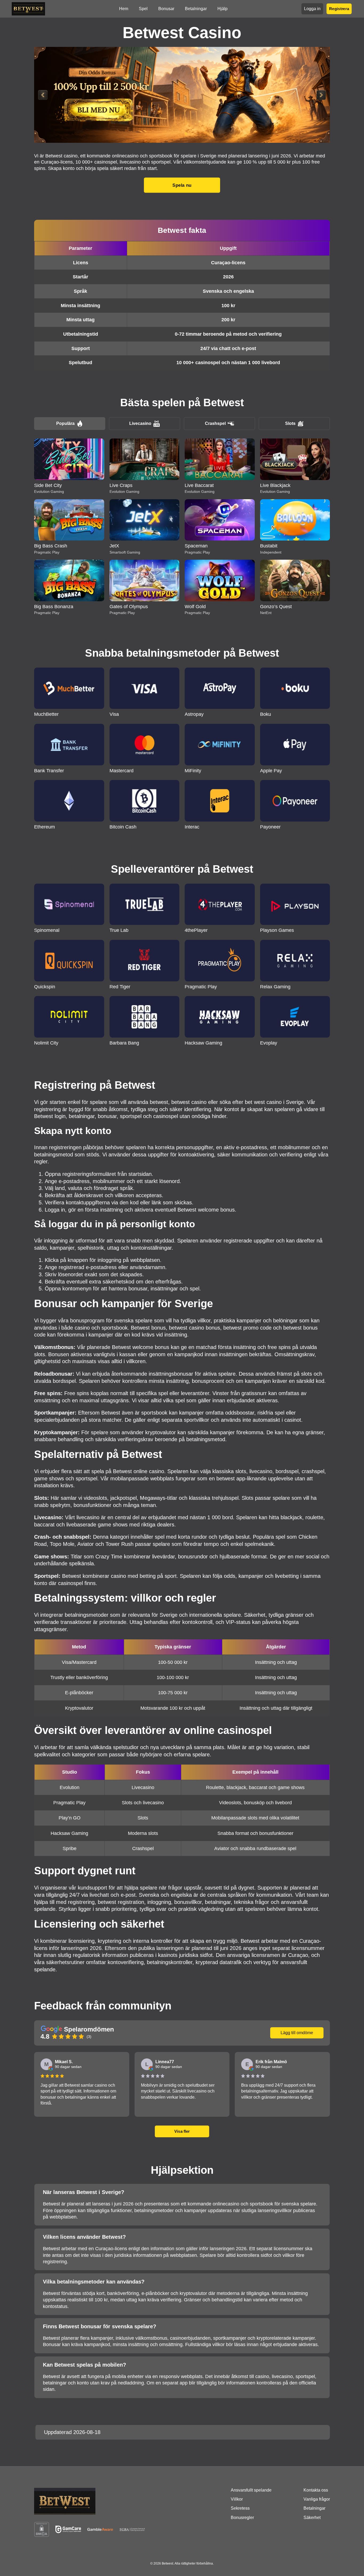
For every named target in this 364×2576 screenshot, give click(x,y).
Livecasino (140, 423)
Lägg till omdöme (297, 2033)
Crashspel (215, 423)
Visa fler (182, 2131)
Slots (290, 423)
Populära (65, 423)
